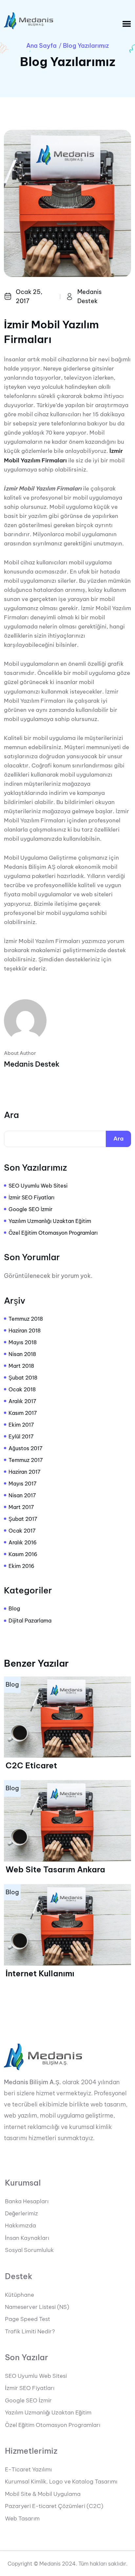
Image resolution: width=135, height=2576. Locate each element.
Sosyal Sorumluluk (29, 2250)
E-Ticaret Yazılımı (28, 2469)
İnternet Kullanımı (40, 1973)
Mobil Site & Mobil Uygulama (43, 2494)
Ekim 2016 (21, 1566)
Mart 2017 (21, 1507)
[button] (127, 24)
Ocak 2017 (22, 1531)
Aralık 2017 (22, 1401)
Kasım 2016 (23, 1554)
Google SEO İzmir (30, 1209)
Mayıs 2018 (23, 1342)
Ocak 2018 (22, 1389)
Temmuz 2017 (26, 1460)
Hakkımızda (20, 2225)
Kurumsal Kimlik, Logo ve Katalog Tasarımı (61, 2482)
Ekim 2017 (21, 1425)
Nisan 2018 (22, 1354)
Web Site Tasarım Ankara (55, 1869)
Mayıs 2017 (23, 1484)
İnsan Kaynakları (27, 2238)
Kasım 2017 (23, 1413)
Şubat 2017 (23, 1519)
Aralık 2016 (23, 1542)
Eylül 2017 (21, 1436)
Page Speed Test (28, 2319)
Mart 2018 (21, 1366)
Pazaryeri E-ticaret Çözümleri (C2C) (54, 2506)
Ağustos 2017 (26, 1448)
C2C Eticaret (31, 1765)
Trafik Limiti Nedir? (30, 2331)
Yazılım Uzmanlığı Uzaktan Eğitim (50, 1221)
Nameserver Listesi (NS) (37, 2307)
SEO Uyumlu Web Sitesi (38, 1186)
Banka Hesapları (27, 2201)
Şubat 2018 (23, 1378)
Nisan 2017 (22, 1495)
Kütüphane (19, 2295)
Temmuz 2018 (26, 1319)
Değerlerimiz (21, 2213)
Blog (14, 1608)
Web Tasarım (22, 2518)
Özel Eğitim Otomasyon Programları (53, 1233)
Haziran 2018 (25, 1331)
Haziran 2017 (25, 1472)
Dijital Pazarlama (30, 1621)
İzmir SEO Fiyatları (31, 1197)
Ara (11, 1115)
